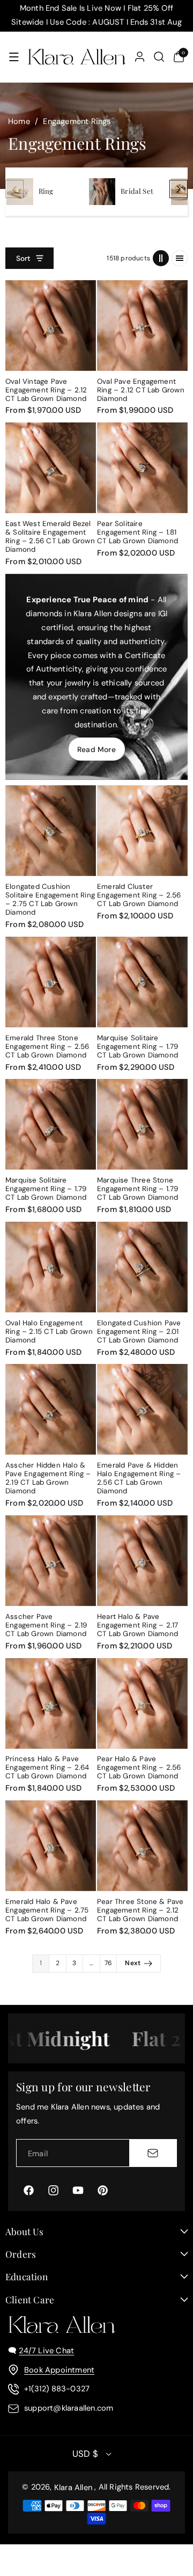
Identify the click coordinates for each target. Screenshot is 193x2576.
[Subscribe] (153, 2153)
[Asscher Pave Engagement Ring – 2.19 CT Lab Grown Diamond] (51, 1561)
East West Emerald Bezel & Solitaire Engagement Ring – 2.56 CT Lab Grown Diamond (50, 537)
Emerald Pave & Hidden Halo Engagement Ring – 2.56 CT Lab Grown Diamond (139, 1478)
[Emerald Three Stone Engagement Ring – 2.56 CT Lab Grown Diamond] (51, 982)
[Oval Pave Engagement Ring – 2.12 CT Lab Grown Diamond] (142, 326)
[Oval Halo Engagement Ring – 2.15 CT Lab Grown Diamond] (51, 1267)
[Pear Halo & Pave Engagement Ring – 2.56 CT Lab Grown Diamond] (142, 1703)
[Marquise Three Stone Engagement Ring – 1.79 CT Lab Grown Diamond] (142, 1124)
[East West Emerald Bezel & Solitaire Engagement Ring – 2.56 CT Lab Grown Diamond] (51, 468)
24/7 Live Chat (46, 2351)
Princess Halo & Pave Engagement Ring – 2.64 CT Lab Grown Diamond (47, 1768)
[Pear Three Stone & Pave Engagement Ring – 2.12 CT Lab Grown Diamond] (142, 1846)
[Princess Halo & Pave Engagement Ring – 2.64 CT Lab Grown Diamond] (51, 1703)
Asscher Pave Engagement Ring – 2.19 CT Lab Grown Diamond (46, 1625)
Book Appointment (59, 2370)
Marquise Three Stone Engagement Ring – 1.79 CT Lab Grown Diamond (138, 1189)
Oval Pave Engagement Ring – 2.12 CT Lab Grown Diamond (141, 390)
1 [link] (41, 1963)
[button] (14, 57)
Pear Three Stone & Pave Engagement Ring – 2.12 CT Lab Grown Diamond (140, 1910)
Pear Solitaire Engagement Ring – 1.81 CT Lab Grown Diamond (138, 532)
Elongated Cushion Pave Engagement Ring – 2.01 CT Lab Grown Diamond (139, 1332)
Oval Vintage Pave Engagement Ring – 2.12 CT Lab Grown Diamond (46, 390)
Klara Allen (73, 2487)
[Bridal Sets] (102, 192)
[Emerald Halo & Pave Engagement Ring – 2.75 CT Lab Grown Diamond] (51, 1846)
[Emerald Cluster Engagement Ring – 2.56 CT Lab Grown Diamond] (142, 831)
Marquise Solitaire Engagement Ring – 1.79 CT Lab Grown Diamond (138, 1047)
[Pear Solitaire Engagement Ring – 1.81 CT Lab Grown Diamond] (142, 468)
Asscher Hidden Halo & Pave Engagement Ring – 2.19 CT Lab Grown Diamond (48, 1478)
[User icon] (140, 57)
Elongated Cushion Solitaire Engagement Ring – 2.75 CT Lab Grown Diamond (50, 900)
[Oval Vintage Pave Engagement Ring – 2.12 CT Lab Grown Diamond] (51, 326)
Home (19, 121)
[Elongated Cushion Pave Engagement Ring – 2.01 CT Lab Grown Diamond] (142, 1267)
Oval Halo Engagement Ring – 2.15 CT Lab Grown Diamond (49, 1332)
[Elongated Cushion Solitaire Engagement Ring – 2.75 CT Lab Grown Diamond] (51, 831)
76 (108, 1963)
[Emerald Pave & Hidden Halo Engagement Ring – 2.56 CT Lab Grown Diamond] (142, 1409)
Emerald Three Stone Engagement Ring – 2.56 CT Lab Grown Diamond (47, 1047)
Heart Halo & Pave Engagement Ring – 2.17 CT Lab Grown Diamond (138, 1625)
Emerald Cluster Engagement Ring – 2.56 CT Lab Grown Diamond (139, 895)
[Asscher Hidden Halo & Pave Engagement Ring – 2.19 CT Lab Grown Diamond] (51, 1409)
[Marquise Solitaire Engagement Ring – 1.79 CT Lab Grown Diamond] (142, 982)
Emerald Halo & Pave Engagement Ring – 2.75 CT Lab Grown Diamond (47, 1910)
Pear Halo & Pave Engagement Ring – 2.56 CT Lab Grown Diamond (139, 1768)
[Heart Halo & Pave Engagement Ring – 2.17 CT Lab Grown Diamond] (142, 1561)
